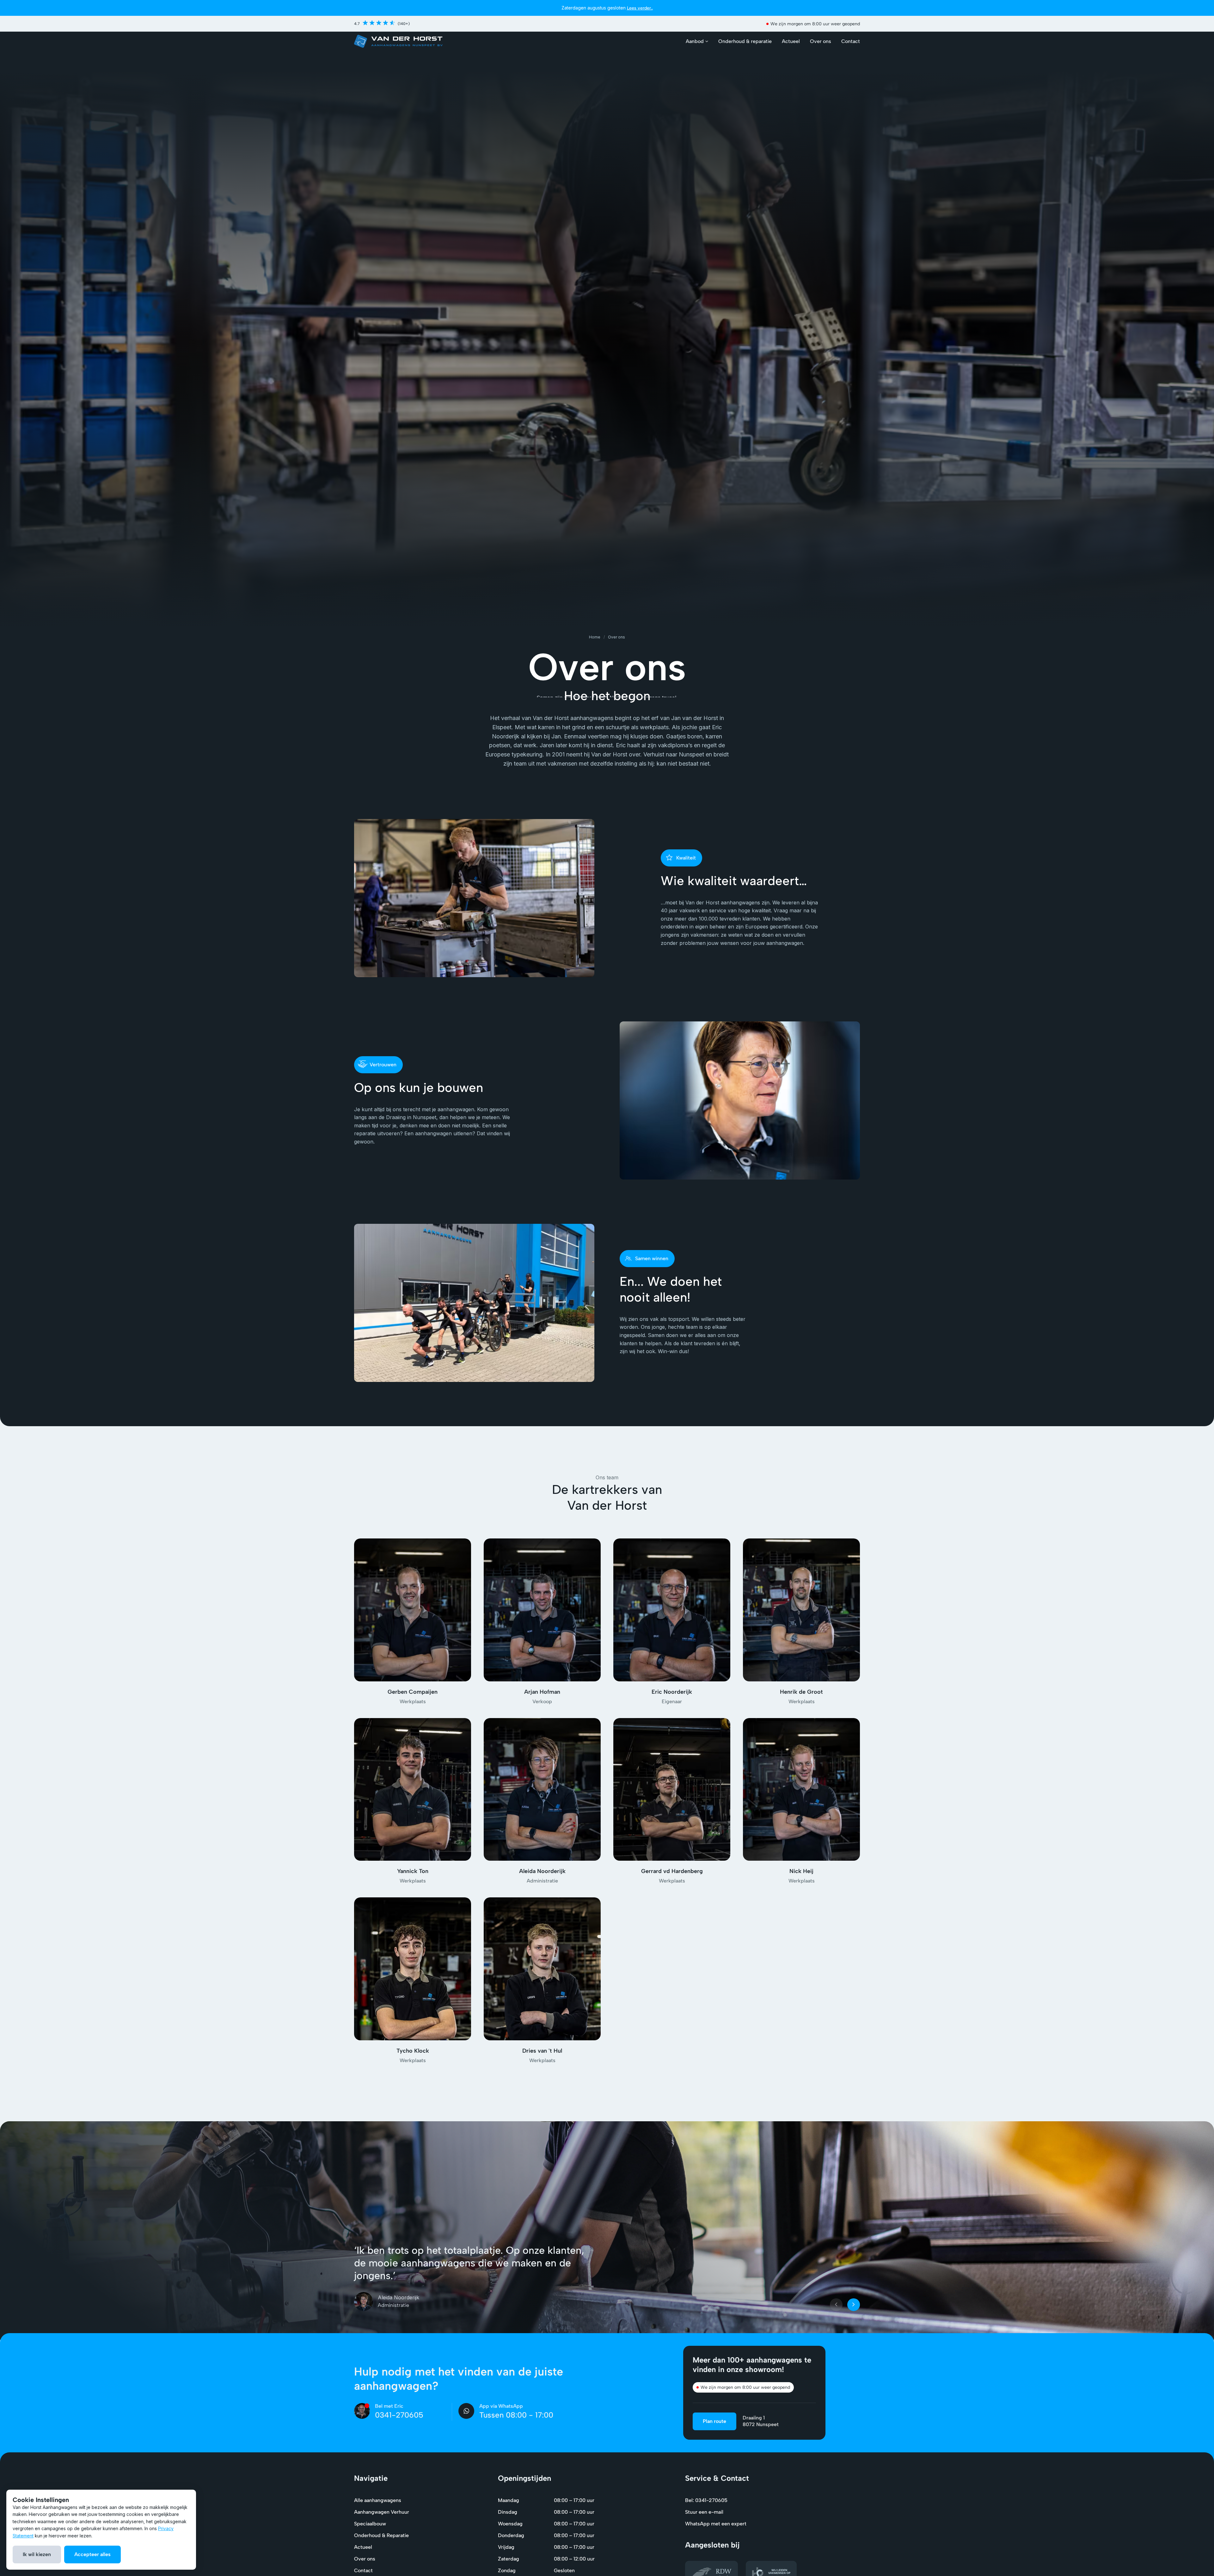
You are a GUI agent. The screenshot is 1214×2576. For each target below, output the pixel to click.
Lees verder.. (640, 8)
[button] (697, 41)
